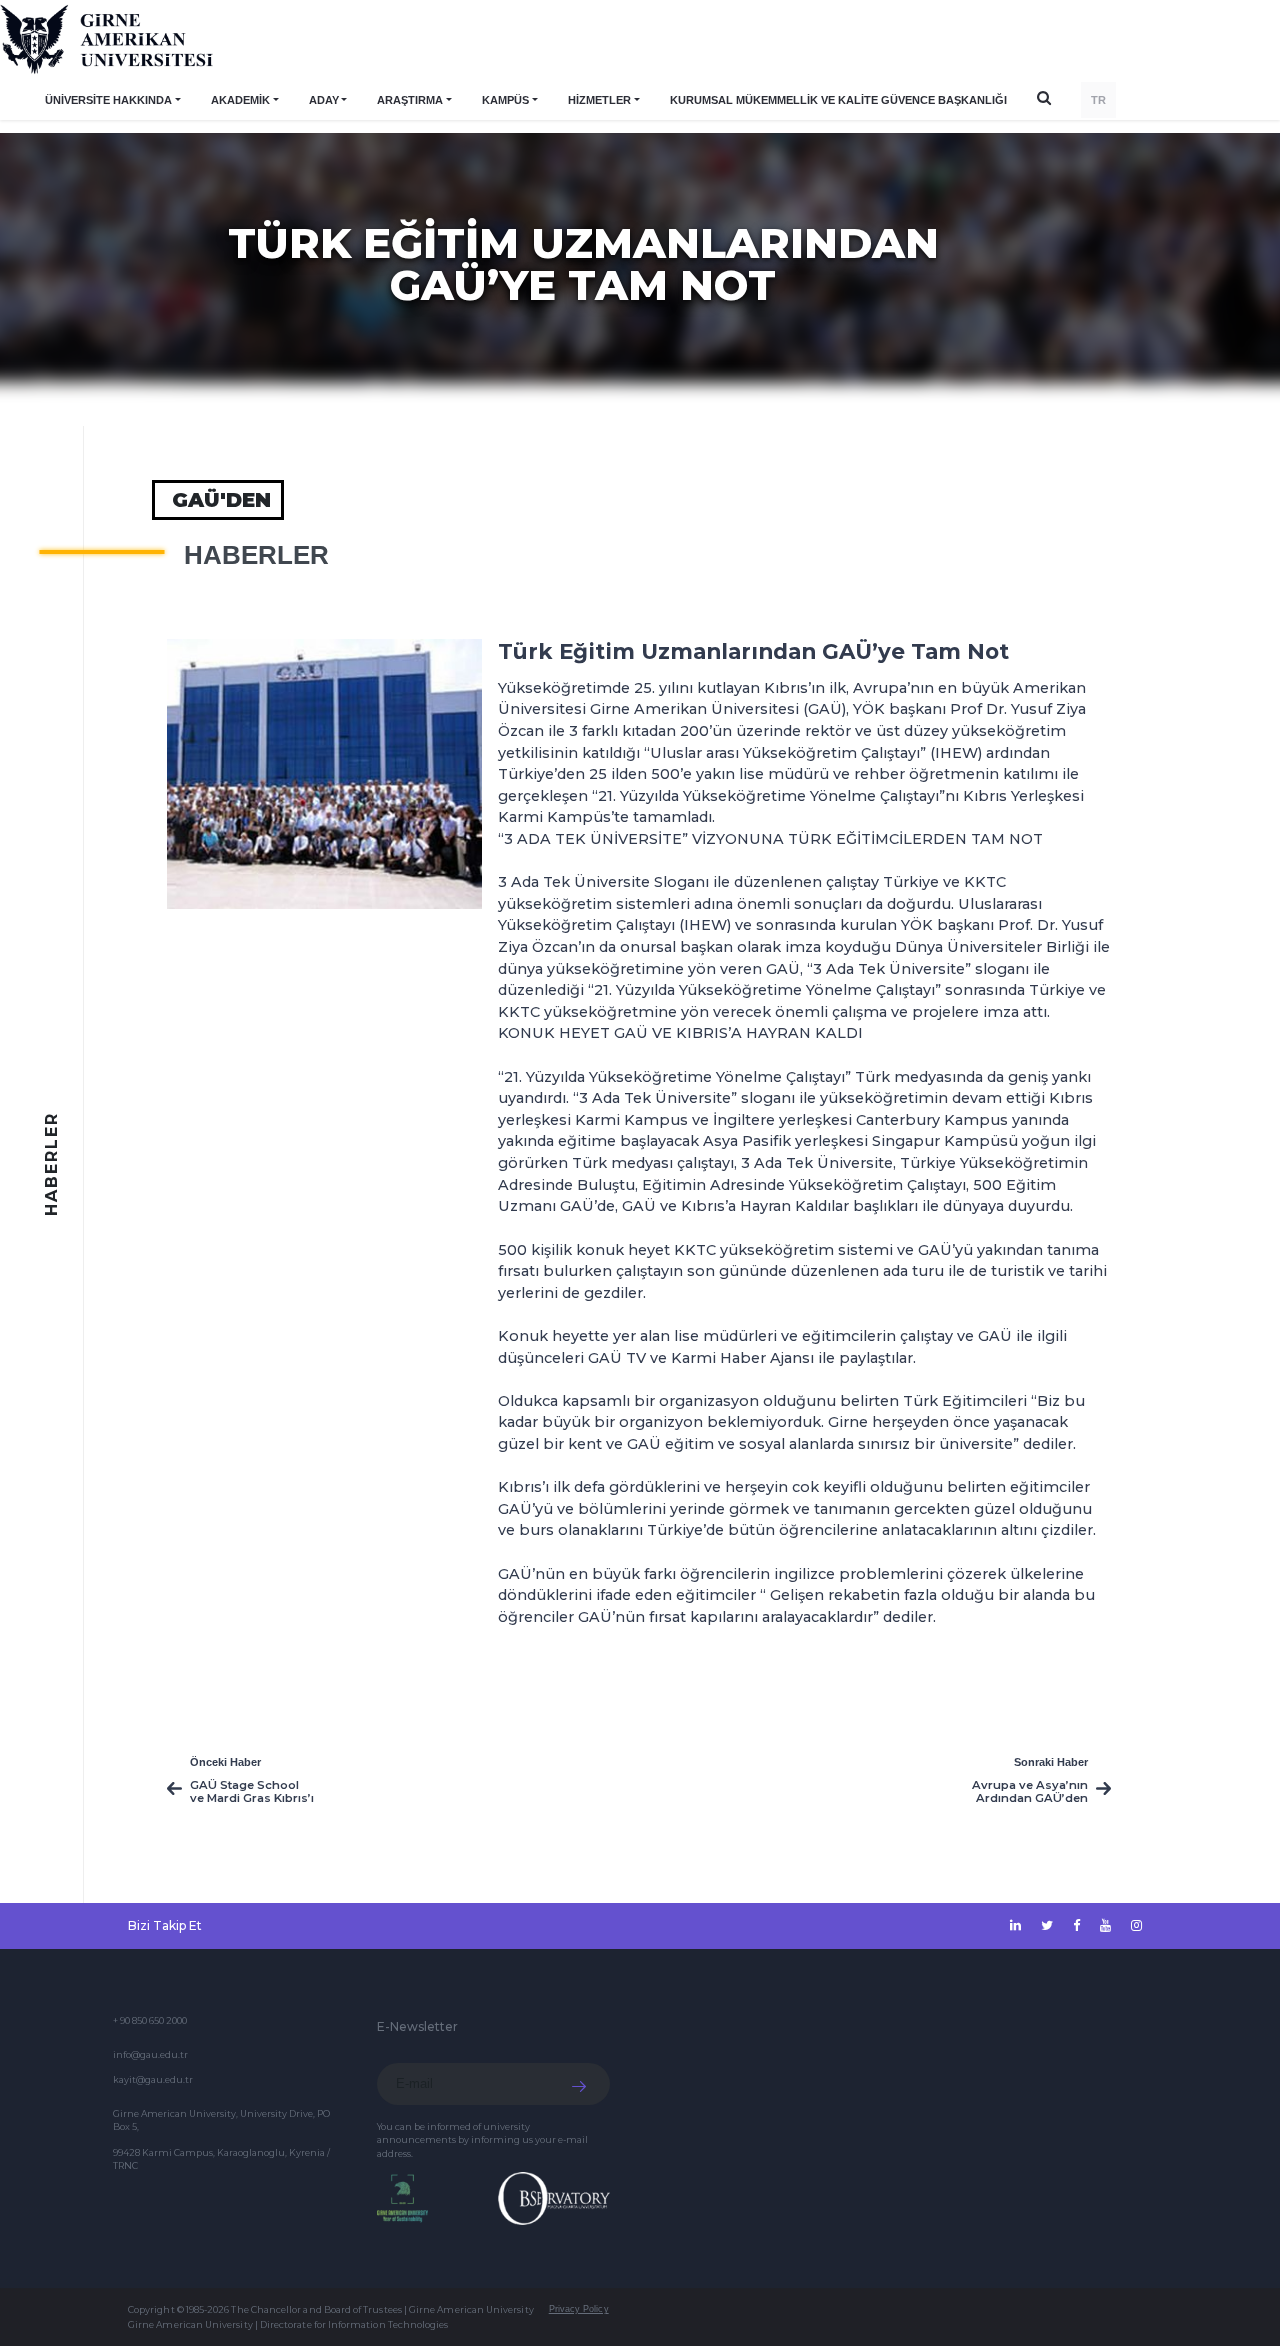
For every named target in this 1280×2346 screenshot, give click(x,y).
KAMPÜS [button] (505, 100)
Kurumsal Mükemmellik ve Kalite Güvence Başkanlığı (838, 100)
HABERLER (256, 555)
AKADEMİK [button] (240, 100)
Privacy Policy (579, 2309)
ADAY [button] (324, 100)
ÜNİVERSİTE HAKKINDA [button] (108, 100)
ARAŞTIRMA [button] (410, 100)
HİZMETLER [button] (599, 100)
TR (1098, 100)
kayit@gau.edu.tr (153, 2079)
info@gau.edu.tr (150, 2054)
